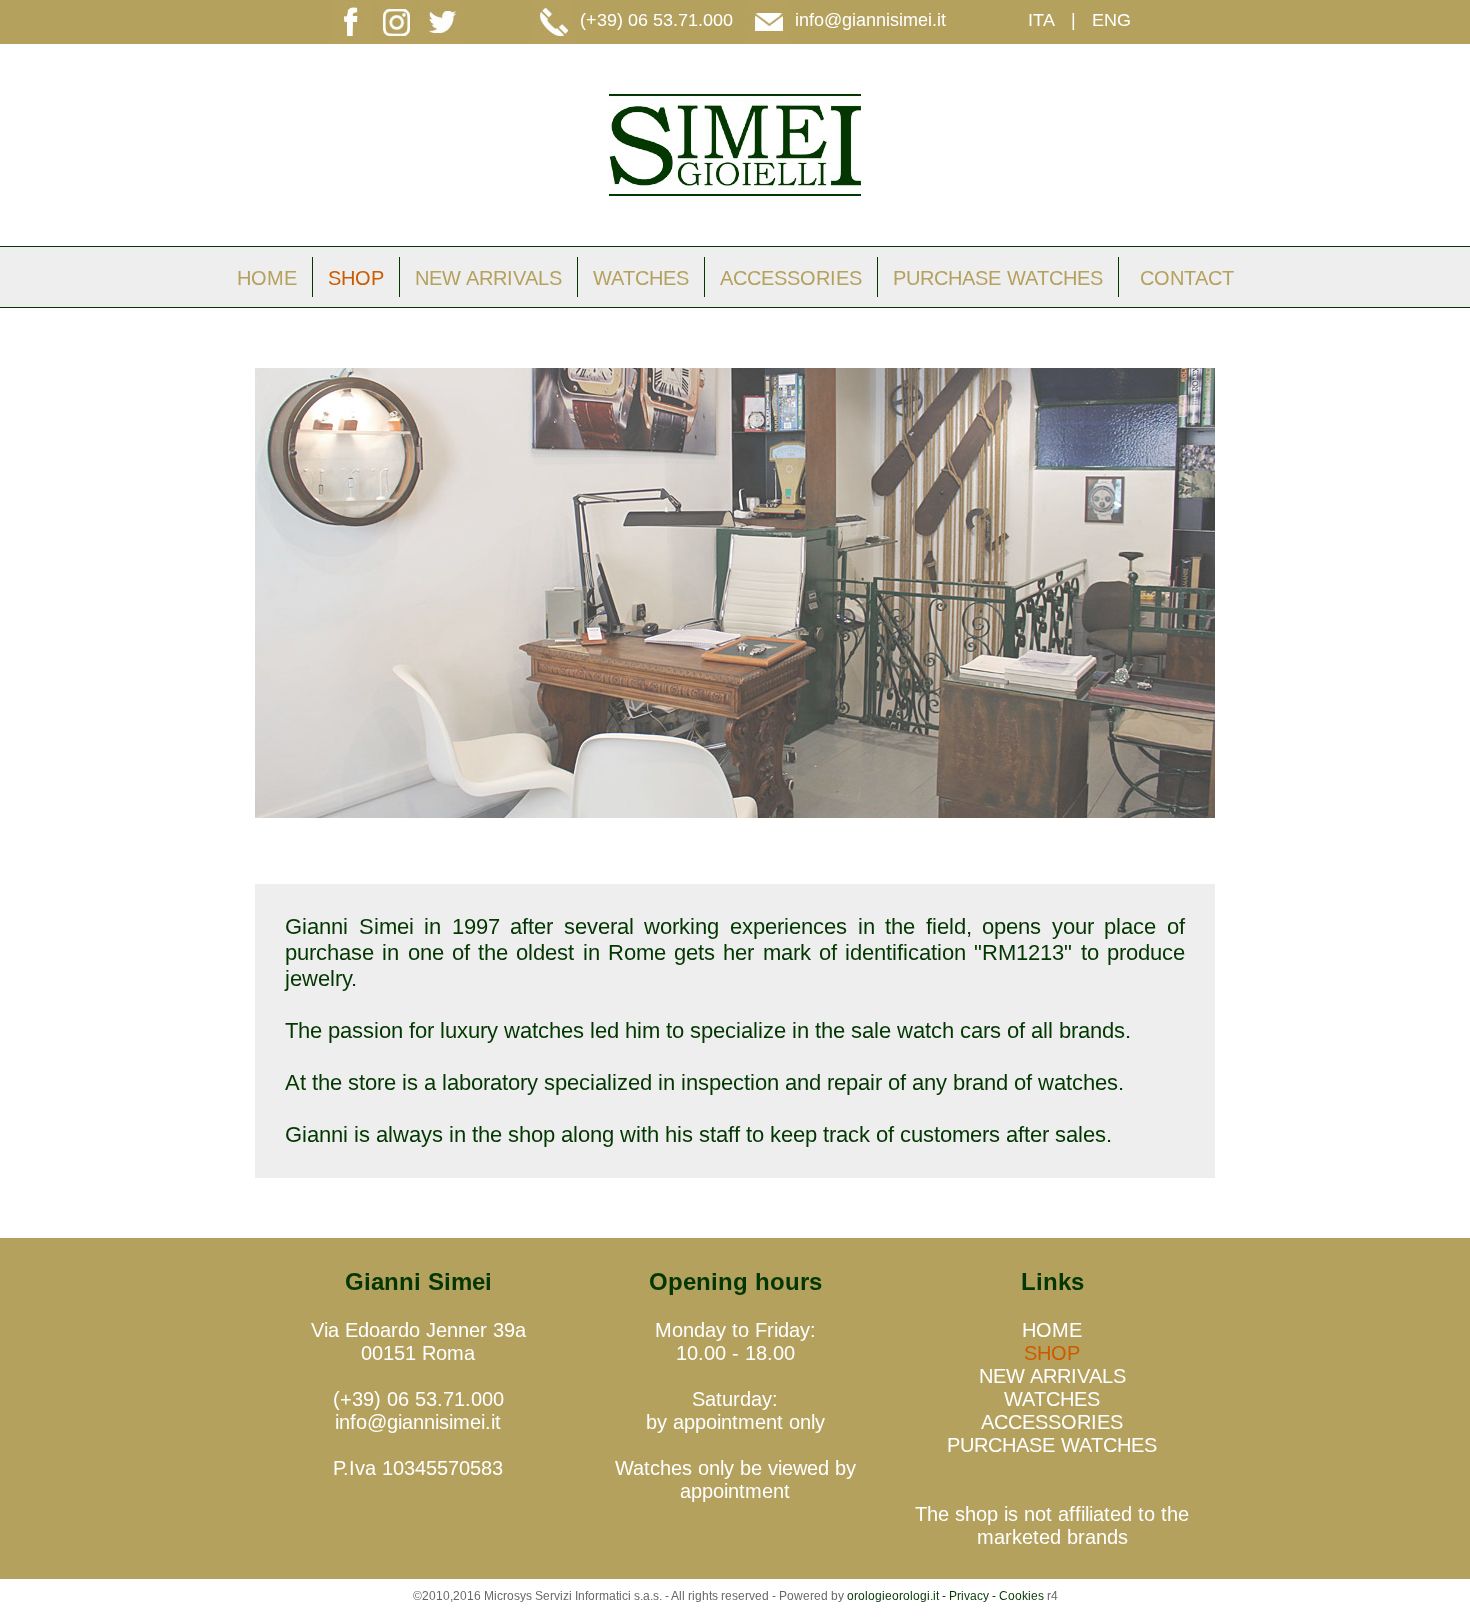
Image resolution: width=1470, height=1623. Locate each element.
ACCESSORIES (791, 278)
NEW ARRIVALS (488, 278)
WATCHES (641, 278)
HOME (267, 278)
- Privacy (965, 1596)
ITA (1041, 20)
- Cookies (1016, 1596)
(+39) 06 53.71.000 (656, 20)
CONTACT (1187, 278)
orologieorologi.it (893, 1596)
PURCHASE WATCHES (998, 278)
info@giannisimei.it (870, 20)
